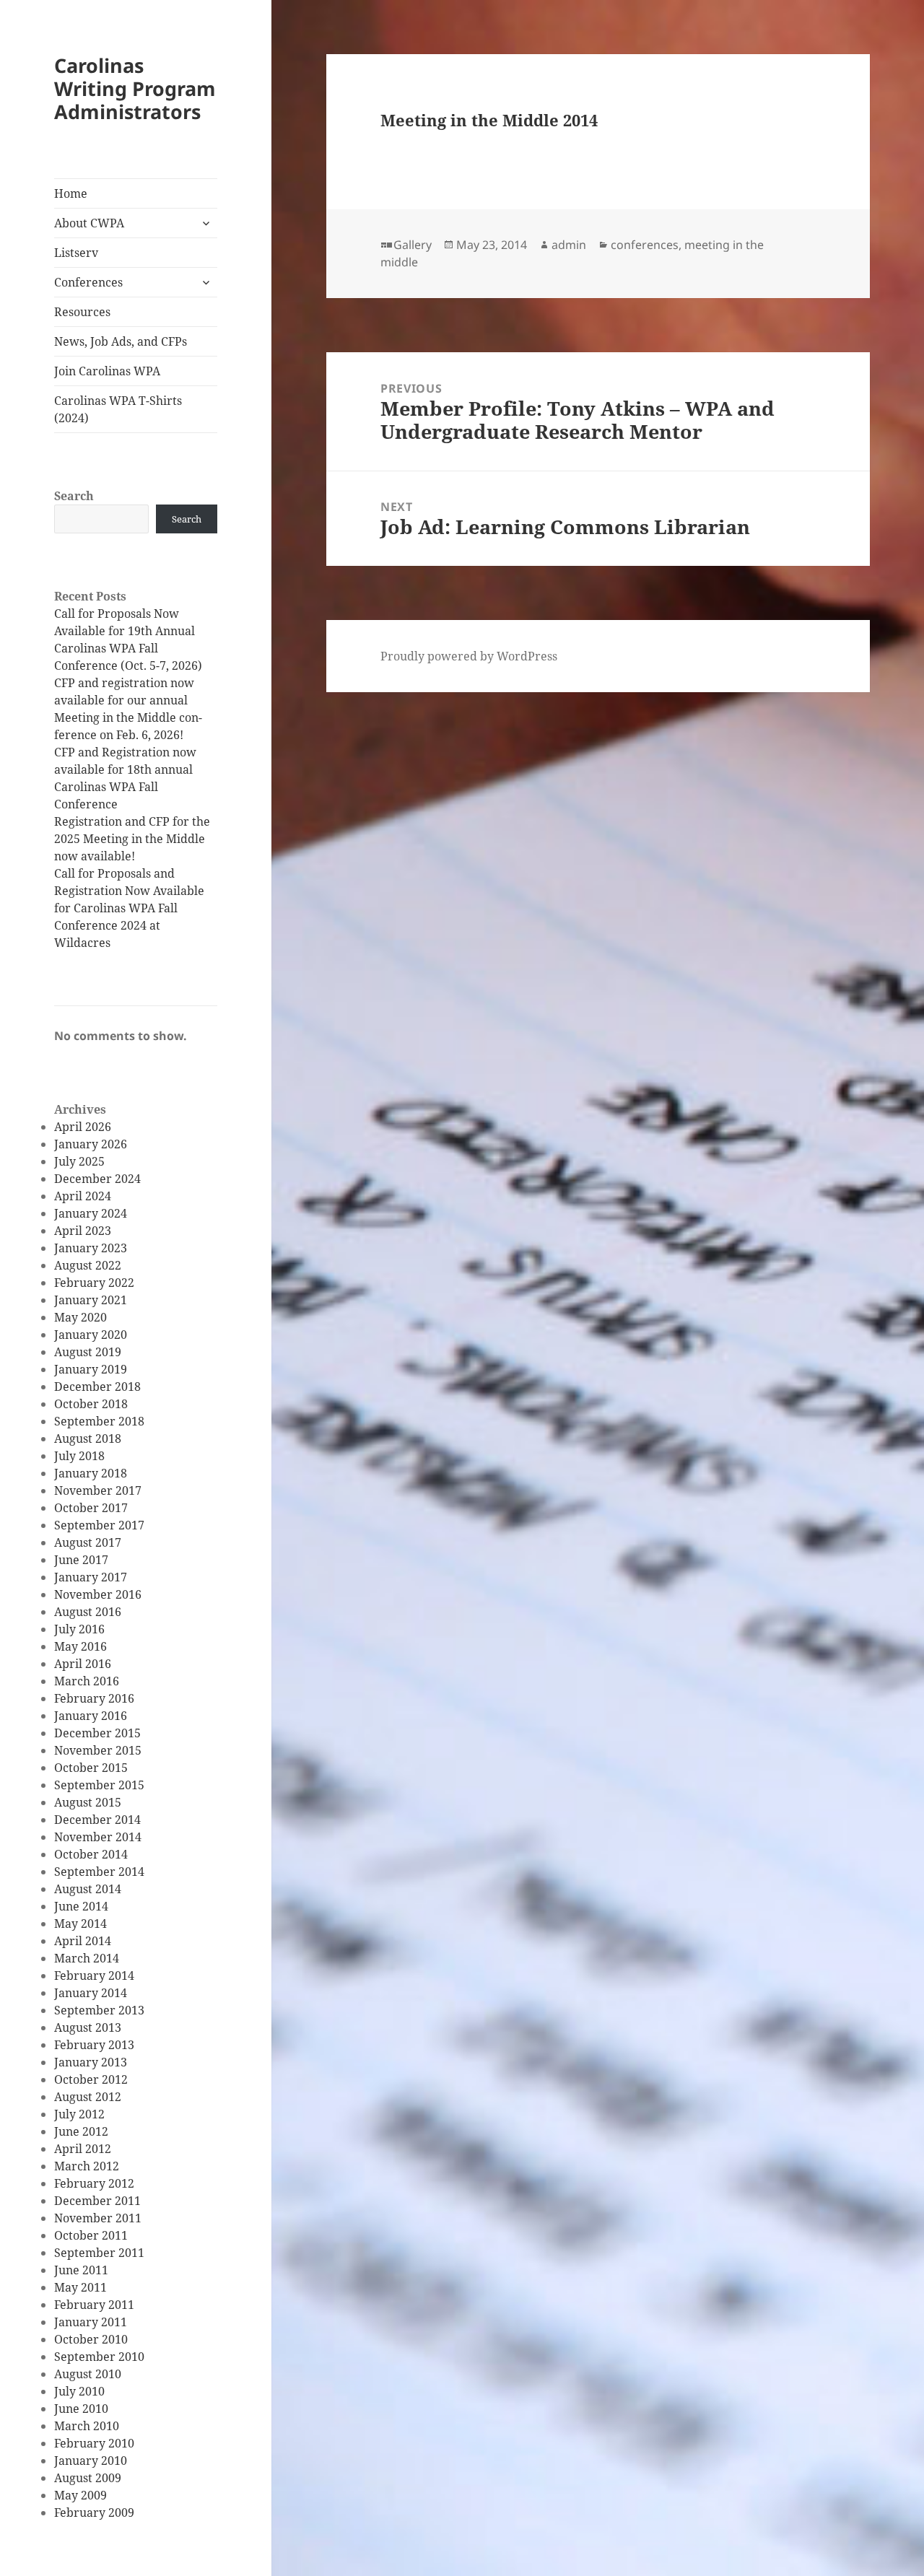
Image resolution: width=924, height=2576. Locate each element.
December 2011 (97, 2201)
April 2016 (83, 1664)
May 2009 (80, 2495)
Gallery (413, 245)
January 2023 (91, 1248)
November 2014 (98, 1837)
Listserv (76, 253)
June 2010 (81, 2409)
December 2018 (97, 1387)
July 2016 (79, 1629)
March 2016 (87, 1681)
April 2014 (83, 1941)
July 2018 (79, 1456)
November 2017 (98, 1490)
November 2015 (98, 1750)
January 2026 (91, 1144)
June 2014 (81, 1906)
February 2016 (94, 1698)
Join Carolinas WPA (107, 371)
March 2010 (87, 2426)
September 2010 (99, 2357)
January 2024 (91, 1213)
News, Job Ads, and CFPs (121, 341)
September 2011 (99, 2253)
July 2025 (79, 1161)
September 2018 (99, 1421)
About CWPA (89, 223)
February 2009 (94, 2512)
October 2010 (91, 2339)
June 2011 (81, 2270)
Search (74, 496)
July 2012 (79, 2114)
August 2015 (88, 1802)
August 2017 (88, 1542)
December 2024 (97, 1179)
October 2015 (91, 1768)
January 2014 (91, 1993)
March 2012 (87, 2166)
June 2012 (81, 2131)
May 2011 (80, 2287)
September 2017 (99, 1525)
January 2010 (91, 2461)
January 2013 (91, 2062)
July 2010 (79, 2391)
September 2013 (99, 2010)
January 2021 (91, 1300)
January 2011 (91, 2322)
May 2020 (80, 1317)
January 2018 (91, 1473)
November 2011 (98, 2218)
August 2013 (88, 2027)
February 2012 (94, 2183)
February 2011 (94, 2305)
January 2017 (91, 1577)
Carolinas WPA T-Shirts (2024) (118, 409)
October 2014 (91, 1854)
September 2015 (99, 1785)
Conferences (88, 282)
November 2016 (98, 1594)
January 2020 (91, 1335)
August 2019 (88, 1352)
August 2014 (88, 1889)
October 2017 (91, 1508)
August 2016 (88, 1612)
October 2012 (91, 2079)
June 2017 (81, 1560)
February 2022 (94, 1283)
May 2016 (80, 1646)
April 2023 (83, 1231)
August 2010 (88, 2374)
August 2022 (88, 1265)
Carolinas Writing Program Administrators (135, 88)
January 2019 (91, 1369)
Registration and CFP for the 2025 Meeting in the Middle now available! (132, 839)
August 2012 (88, 2097)
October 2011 (91, 2235)
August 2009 (88, 2478)
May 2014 (80, 1924)
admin (569, 245)
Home (71, 193)
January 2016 (91, 1716)
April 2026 (83, 1127)
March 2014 (87, 1958)
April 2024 (83, 1196)
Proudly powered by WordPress (469, 656)
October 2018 (91, 1404)
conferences (645, 245)
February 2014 (94, 1975)
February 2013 (94, 2045)
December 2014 (97, 1820)
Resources (82, 312)
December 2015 (97, 1733)
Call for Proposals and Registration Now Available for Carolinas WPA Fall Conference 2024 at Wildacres (129, 908)
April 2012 (83, 2149)
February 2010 (94, 2443)
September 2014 (99, 1872)
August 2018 (88, 1438)
